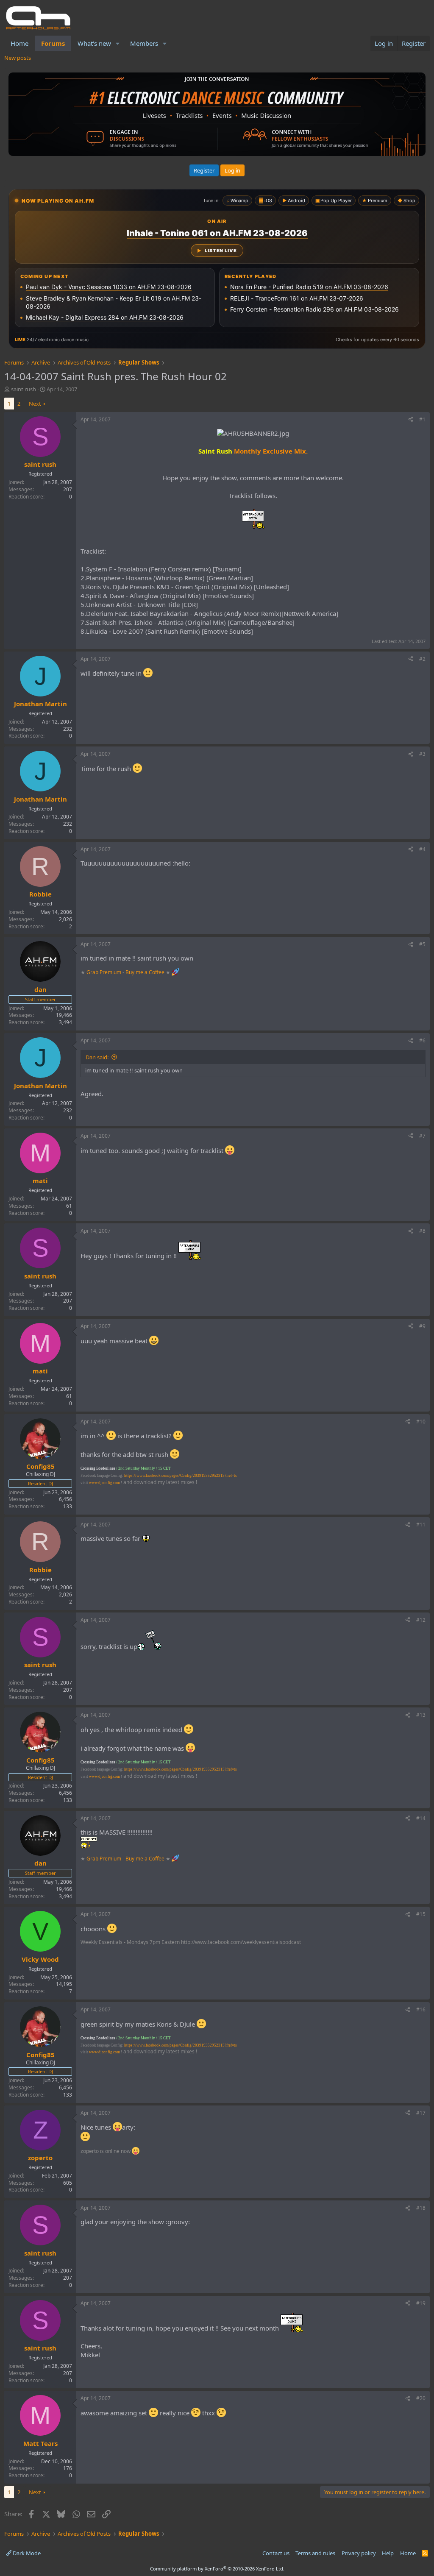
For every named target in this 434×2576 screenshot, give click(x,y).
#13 (421, 1715)
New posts (18, 58)
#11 (421, 1525)
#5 (422, 944)
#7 (422, 1136)
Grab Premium (104, 972)
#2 (422, 659)
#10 (421, 1422)
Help (388, 2553)
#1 (422, 419)
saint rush (24, 389)
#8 (422, 1231)
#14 (421, 1818)
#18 (421, 2208)
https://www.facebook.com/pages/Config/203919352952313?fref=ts (181, 1476)
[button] (118, 43)
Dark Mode (26, 2553)
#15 (421, 1914)
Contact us (276, 2553)
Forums (53, 43)
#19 (421, 2303)
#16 (421, 2009)
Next (35, 404)
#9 (422, 1326)
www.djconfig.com (104, 1483)
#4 (422, 849)
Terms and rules (315, 2553)
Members (144, 43)
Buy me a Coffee (145, 972)
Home (19, 43)
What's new (94, 43)
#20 (421, 2398)
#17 (421, 2113)
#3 (422, 754)
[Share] (411, 420)
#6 (422, 1040)
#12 (421, 1620)
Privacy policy (359, 2553)
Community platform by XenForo (217, 2569)
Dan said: (97, 1057)
